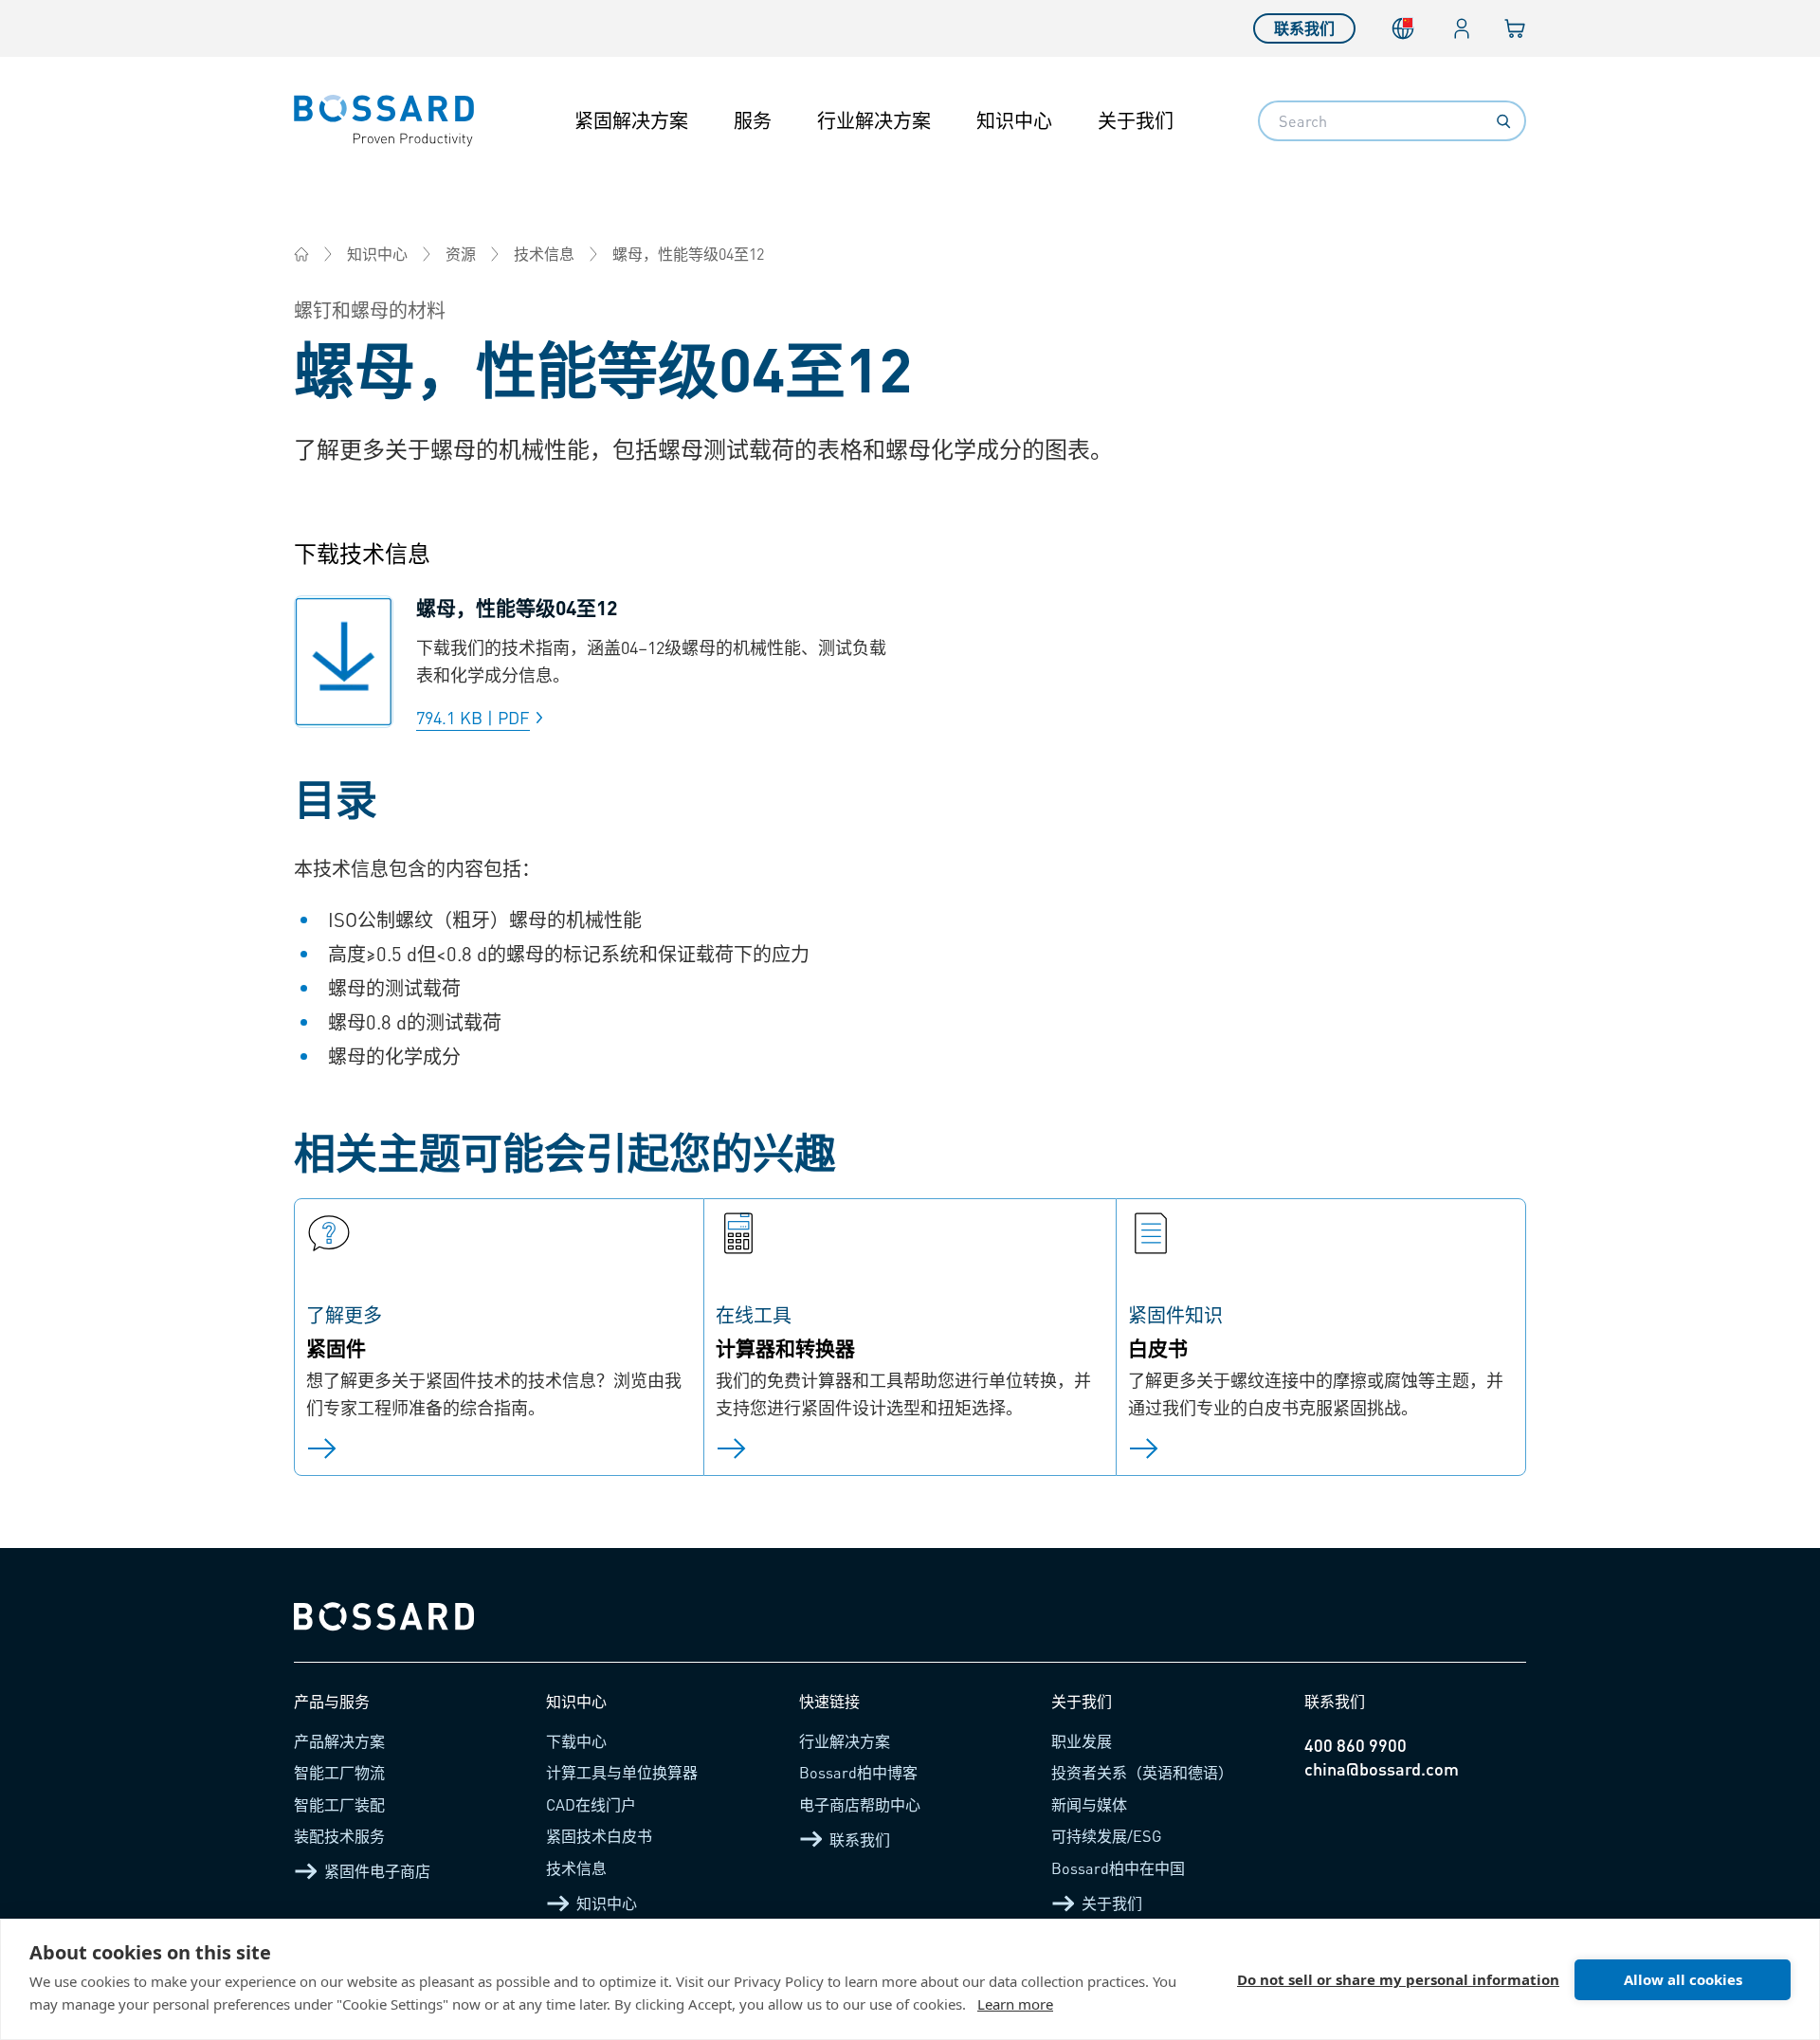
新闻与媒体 (1089, 1804)
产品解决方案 (339, 1741)
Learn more (1015, 2004)
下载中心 (576, 1741)
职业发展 (1082, 1741)
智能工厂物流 (339, 1772)
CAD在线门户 (591, 1804)
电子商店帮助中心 (860, 1804)
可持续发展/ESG (1107, 1836)
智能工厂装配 (339, 1804)
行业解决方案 (874, 120)
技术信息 (544, 254)
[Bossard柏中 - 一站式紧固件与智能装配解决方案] (301, 254)
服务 (753, 120)
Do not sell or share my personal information (1398, 1979)
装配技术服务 (339, 1836)
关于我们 (1136, 120)
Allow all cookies (1683, 1979)
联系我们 (1304, 28)
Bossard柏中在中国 (1118, 1868)
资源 (461, 254)
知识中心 (1014, 120)
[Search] (1503, 121)
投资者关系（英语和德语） (1142, 1772)
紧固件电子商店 (377, 1871)
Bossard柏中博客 (858, 1772)
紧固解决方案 (631, 120)
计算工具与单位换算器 (622, 1772)
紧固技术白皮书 (599, 1836)
